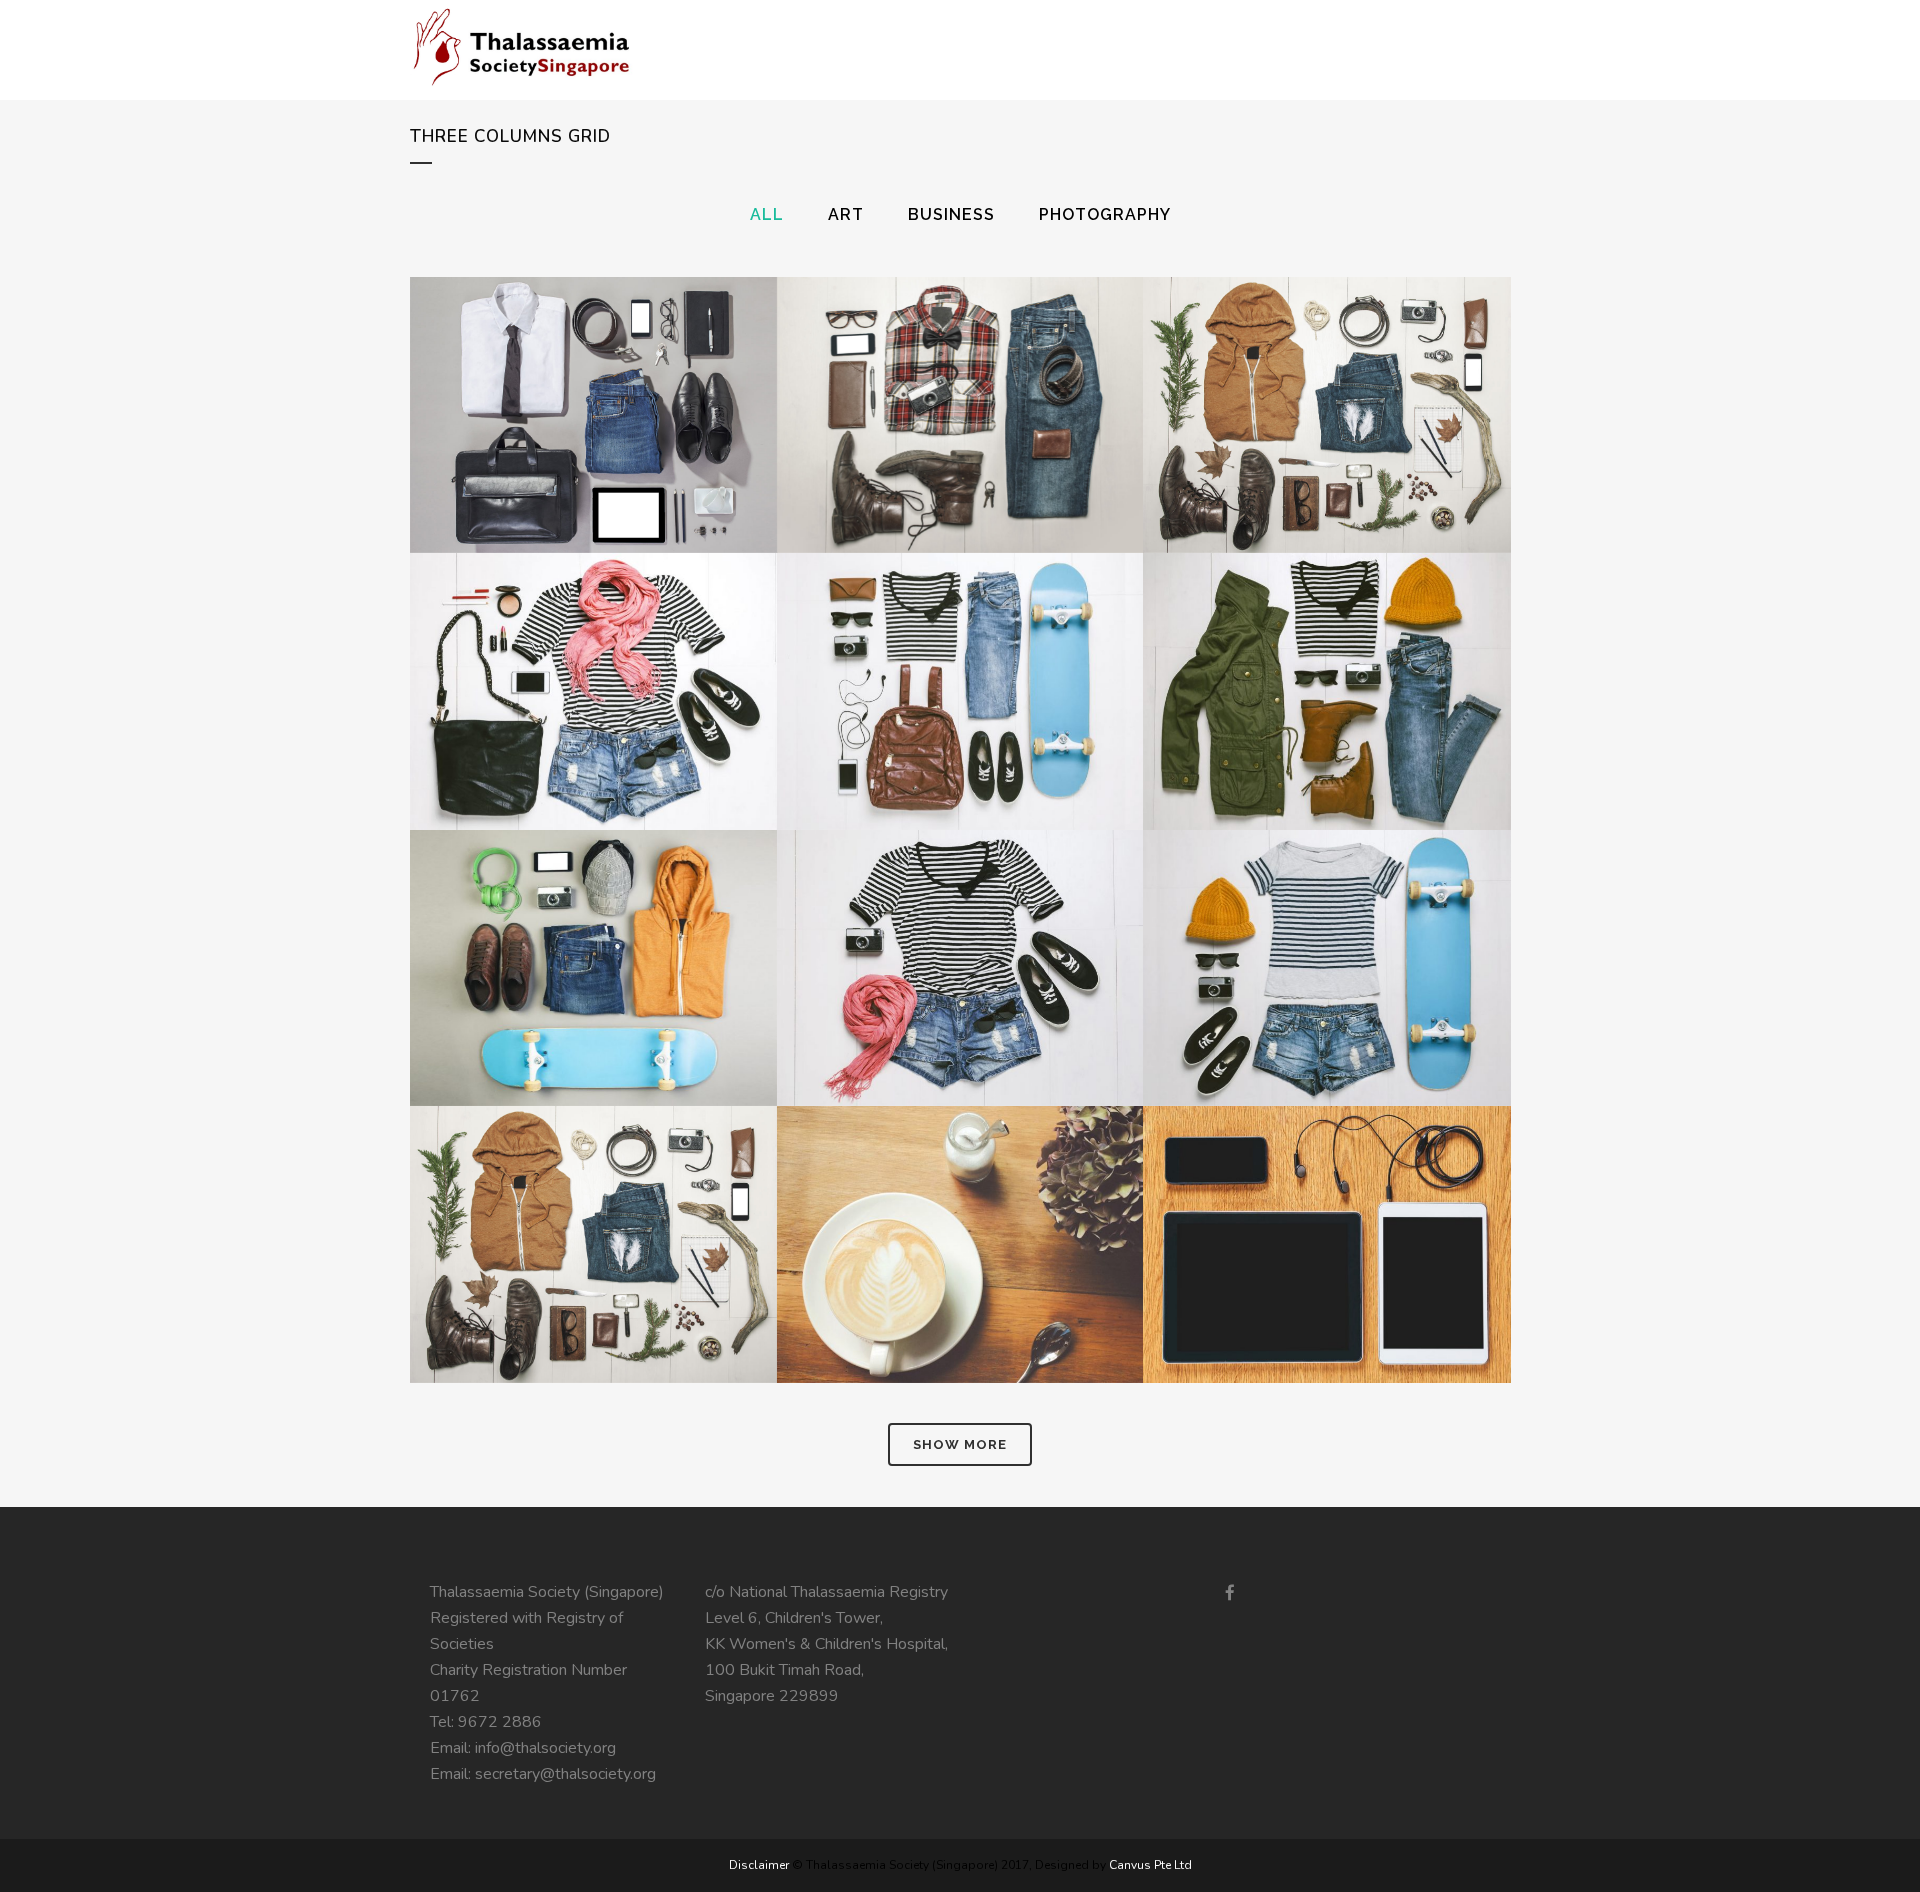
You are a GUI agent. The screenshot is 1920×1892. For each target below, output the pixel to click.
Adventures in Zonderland (1326, 918)
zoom (551, 454)
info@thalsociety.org (545, 1748)
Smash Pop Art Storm (959, 918)
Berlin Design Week (960, 365)
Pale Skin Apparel (960, 1195)
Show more (960, 1444)
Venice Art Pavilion (1326, 365)
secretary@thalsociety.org (565, 1774)
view (639, 454)
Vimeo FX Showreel (593, 642)
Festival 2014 (593, 918)
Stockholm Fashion (593, 365)
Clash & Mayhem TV (1326, 1195)
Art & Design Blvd (1326, 642)
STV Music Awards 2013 (593, 1195)
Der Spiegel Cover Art (960, 642)
